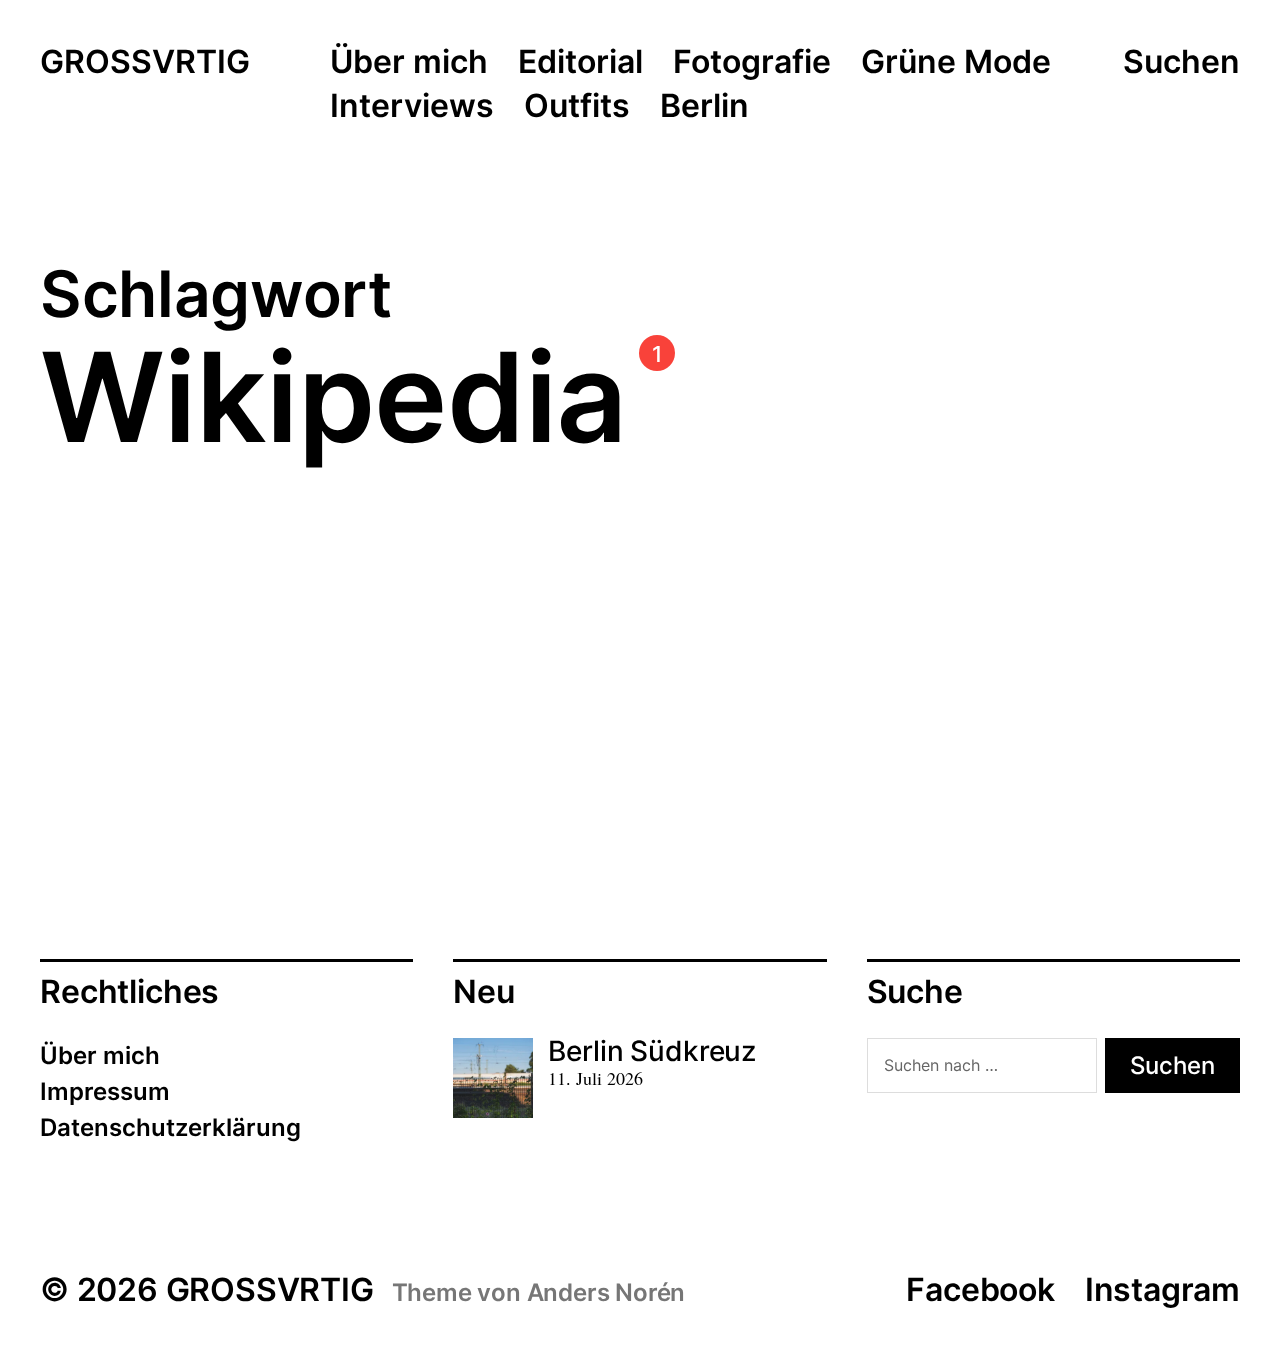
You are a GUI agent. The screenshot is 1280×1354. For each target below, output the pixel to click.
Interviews (412, 107)
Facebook (980, 1289)
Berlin (704, 107)
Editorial (580, 63)
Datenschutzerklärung (170, 1127)
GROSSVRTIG (145, 63)
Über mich (409, 63)
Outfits (577, 107)
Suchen (1181, 62)
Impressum (105, 1091)
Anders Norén (606, 1292)
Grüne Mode (956, 63)
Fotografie (752, 63)
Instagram (1162, 1289)
